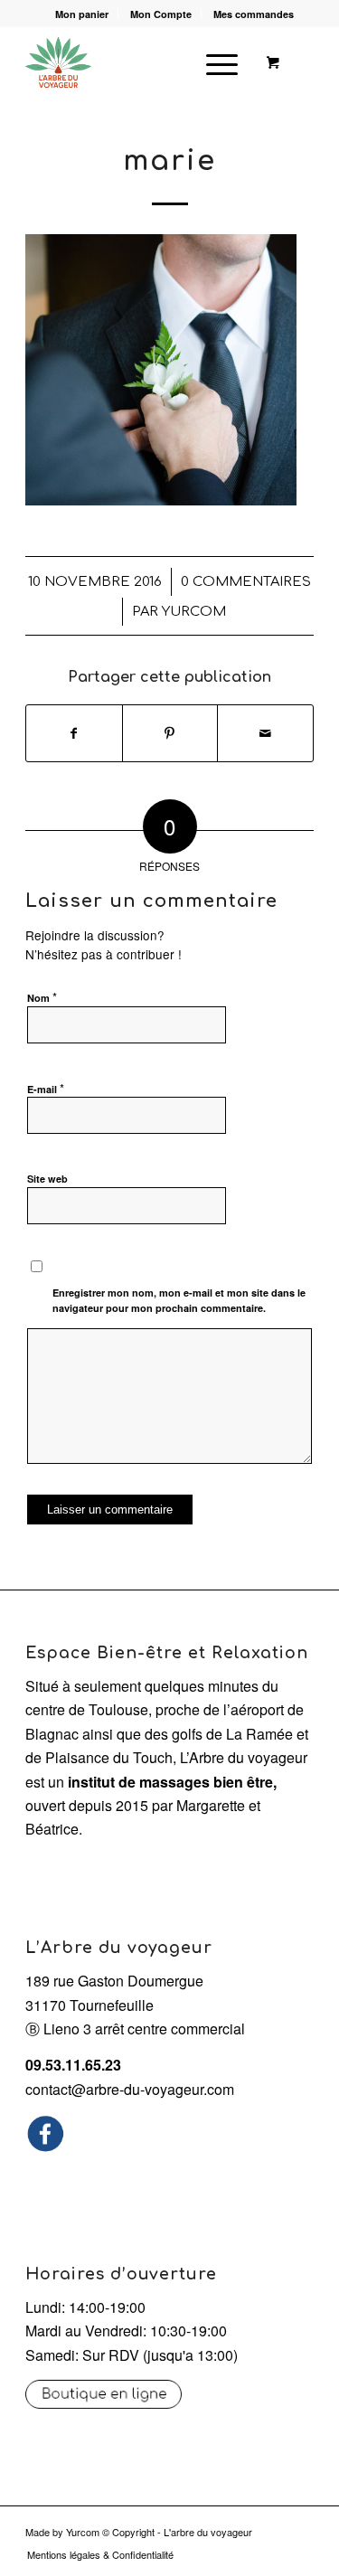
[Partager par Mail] (265, 733)
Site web (47, 1179)
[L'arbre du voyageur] (141, 62)
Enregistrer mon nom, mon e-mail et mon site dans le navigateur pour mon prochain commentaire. (179, 1300)
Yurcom (83, 2532)
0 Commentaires (246, 581)
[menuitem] (82, 14)
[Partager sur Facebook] (74, 733)
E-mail (46, 1088)
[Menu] (213, 62)
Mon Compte (161, 14)
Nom (42, 997)
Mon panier (82, 14)
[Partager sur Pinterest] (170, 733)
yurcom (194, 611)
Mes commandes (254, 14)
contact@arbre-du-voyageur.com (130, 2089)
